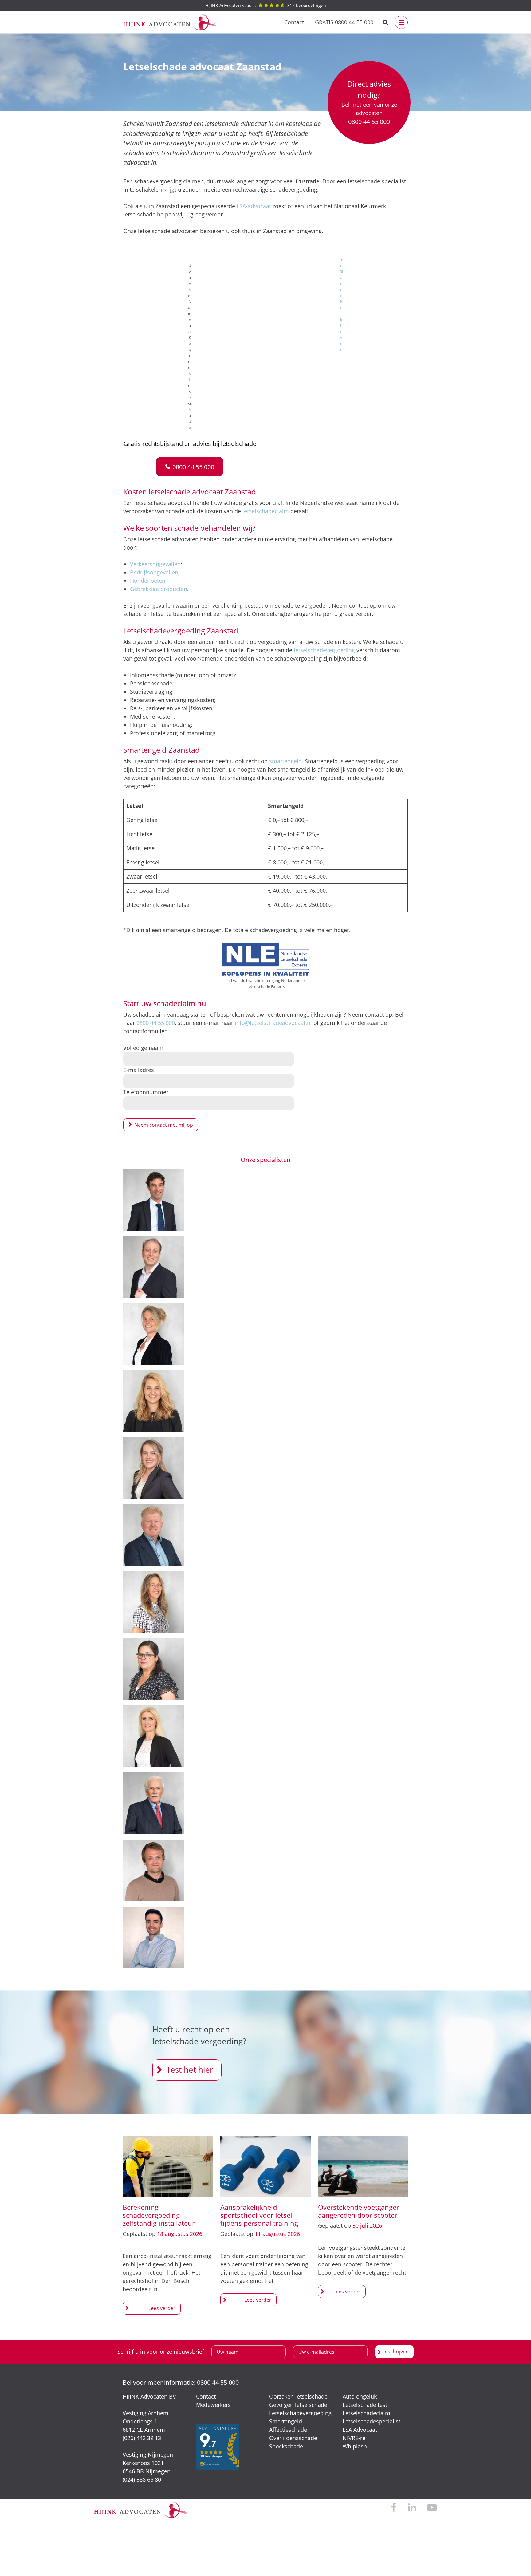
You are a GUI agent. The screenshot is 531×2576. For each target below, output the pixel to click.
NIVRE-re (354, 2438)
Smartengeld (286, 2421)
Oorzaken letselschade (298, 2396)
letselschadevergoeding (324, 650)
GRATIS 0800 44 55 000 (344, 22)
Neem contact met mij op (164, 1125)
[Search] (385, 22)
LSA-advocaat (254, 206)
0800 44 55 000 (156, 1023)
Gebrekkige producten (159, 589)
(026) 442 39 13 (142, 2438)
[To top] (517, 2562)
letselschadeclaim (266, 511)
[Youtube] (432, 2508)
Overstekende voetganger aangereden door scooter (359, 2211)
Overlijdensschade (293, 2438)
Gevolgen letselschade (298, 2405)
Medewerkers (213, 2405)
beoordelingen (266, 5)
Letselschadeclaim (366, 2413)
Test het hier (190, 2070)
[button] (190, 467)
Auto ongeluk (360, 2396)
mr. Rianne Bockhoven (341, 305)
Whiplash (355, 2446)
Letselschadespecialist (372, 2421)
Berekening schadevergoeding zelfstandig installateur (159, 2215)
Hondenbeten (148, 581)
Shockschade (286, 2446)
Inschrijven (396, 2352)
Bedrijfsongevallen (154, 572)
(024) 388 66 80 (142, 2479)
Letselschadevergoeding (300, 2413)
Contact (294, 22)
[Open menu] (401, 22)
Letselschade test (365, 2405)
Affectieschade (288, 2430)
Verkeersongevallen (155, 564)
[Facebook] (394, 2508)
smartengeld (285, 761)
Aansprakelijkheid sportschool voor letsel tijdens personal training (259, 2215)
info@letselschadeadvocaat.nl (273, 1023)
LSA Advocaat (360, 2430)
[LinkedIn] (412, 2508)
